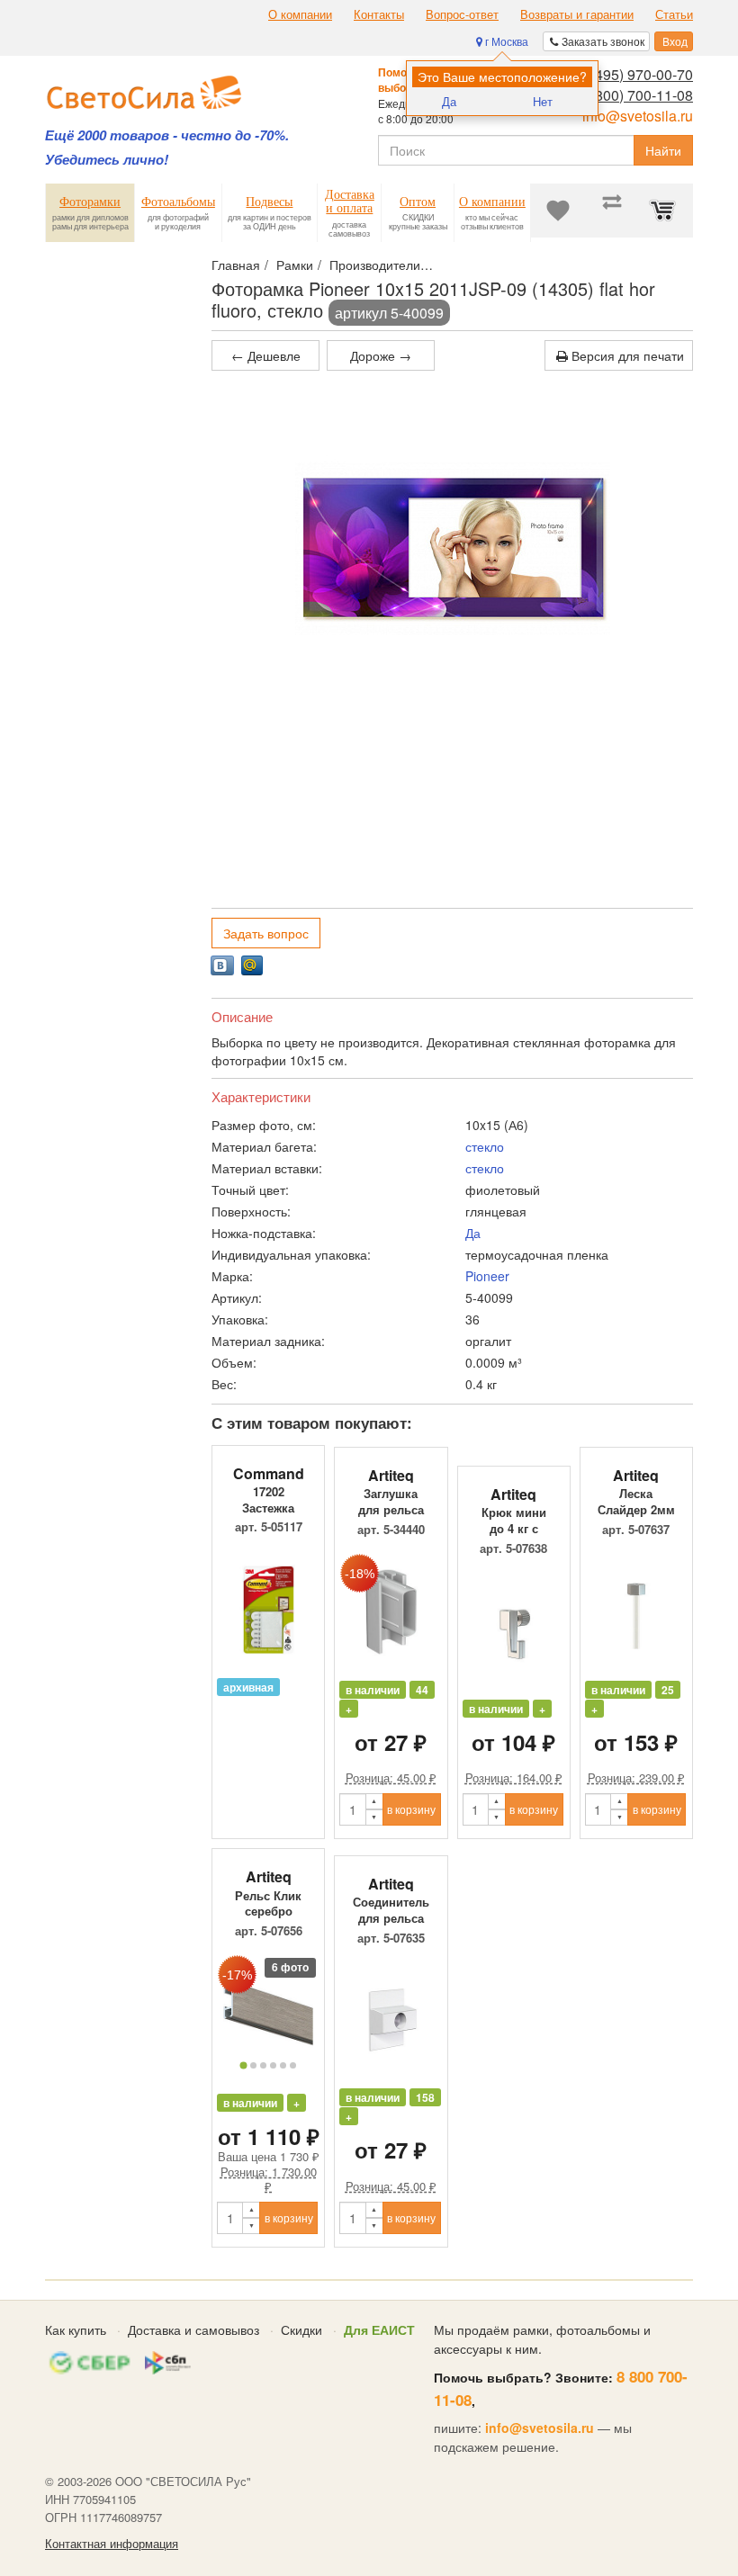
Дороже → (381, 355)
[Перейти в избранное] (558, 211)
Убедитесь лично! (107, 160)
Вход (674, 41)
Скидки (301, 2329)
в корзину (411, 1809)
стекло (485, 1146)
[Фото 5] (283, 2065)
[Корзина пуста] (666, 211)
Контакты (379, 14)
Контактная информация (112, 2544)
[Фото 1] (244, 2065)
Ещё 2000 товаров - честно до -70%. (167, 135)
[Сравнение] (612, 211)
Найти (663, 150)
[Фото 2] (253, 2065)
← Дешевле (266, 355)
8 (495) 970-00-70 (636, 74)
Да (449, 101)
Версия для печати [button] (626, 355)
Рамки (295, 265)
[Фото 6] (293, 2065)
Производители (375, 265)
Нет (543, 101)
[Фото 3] (263, 2065)
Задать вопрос (266, 933)
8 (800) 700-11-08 (636, 95)
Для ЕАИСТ (379, 2329)
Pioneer (487, 1276)
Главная (236, 265)
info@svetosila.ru (638, 116)
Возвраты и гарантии (577, 14)
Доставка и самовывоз (193, 2329)
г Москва (505, 41)
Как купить (76, 2329)
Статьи (674, 14)
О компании (300, 14)
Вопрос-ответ (462, 14)
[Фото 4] (273, 2065)
